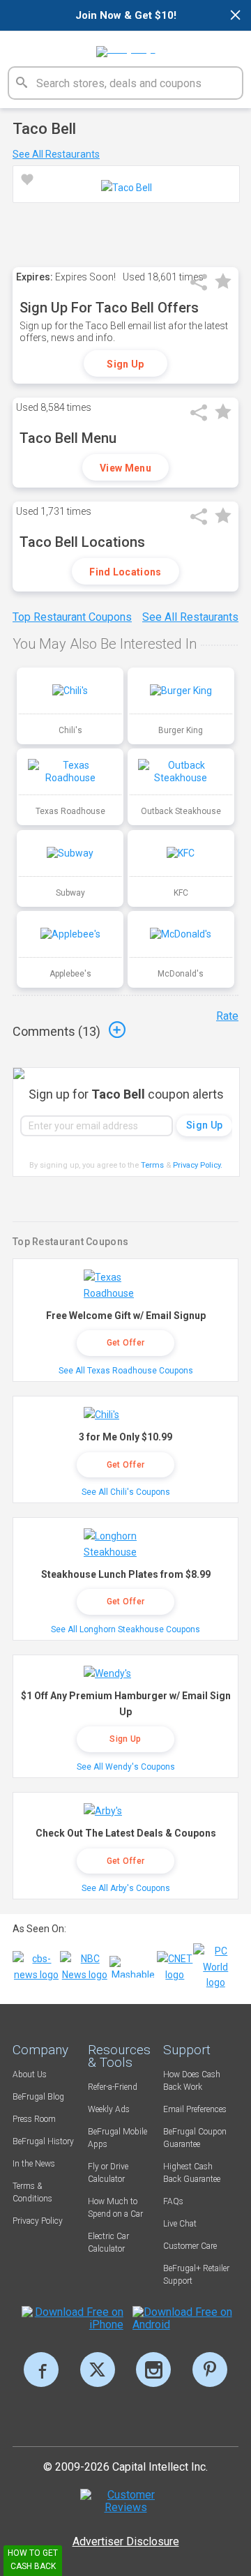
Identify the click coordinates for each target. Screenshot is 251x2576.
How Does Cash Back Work (192, 2081)
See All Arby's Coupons (126, 1888)
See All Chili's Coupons (126, 1492)
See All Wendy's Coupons (126, 1767)
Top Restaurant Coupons (72, 617)
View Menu (125, 468)
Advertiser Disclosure (126, 2541)
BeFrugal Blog (38, 2097)
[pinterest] (210, 2370)
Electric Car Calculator (108, 2243)
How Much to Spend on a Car (115, 2208)
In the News (34, 2164)
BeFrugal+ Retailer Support (196, 2275)
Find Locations (125, 572)
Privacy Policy (198, 1165)
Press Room (34, 2119)
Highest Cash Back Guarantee (192, 2173)
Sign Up (125, 364)
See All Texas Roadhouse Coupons (126, 1371)
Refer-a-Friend (113, 2087)
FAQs (173, 2201)
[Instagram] (153, 2370)
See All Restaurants (56, 154)
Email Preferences (195, 2109)
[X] (98, 2370)
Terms (152, 1165)
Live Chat (180, 2224)
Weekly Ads (109, 2109)
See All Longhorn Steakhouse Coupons (125, 1629)
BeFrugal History (43, 2141)
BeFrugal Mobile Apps (117, 2138)
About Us (30, 2074)
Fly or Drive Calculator (108, 2173)
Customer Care (190, 2246)
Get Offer (126, 1343)
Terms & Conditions (32, 2192)
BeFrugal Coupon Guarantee (195, 2138)
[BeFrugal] (126, 47)
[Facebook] (41, 2370)
